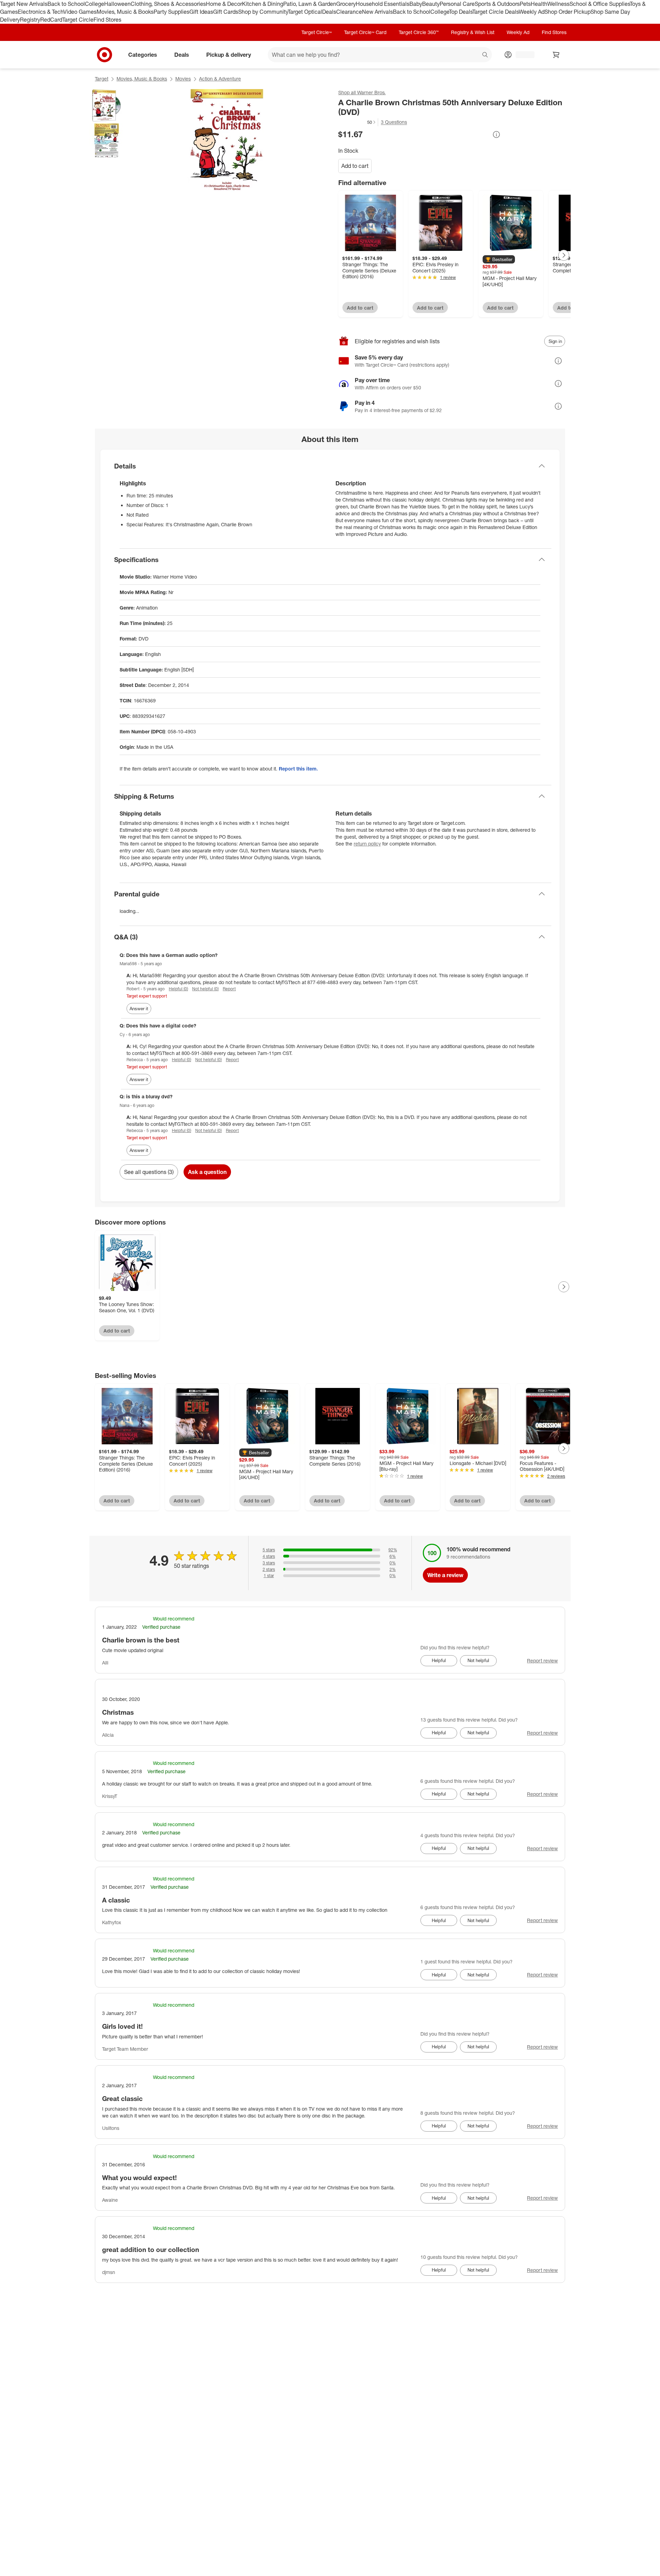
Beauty (431, 4)
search (485, 55)
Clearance (349, 12)
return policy (367, 844)
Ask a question (207, 1172)
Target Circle (78, 20)
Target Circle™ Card (365, 32)
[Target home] (104, 55)
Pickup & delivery (229, 54)
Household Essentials (383, 4)
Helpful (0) (178, 989)
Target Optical (305, 12)
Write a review (445, 1575)
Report (229, 989)
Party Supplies (172, 12)
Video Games (80, 12)
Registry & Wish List (473, 32)
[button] (357, 122)
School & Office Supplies (600, 4)
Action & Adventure (220, 79)
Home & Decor (224, 4)
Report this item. (298, 769)
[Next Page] (564, 255)
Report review (542, 1661)
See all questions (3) (149, 1172)
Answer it (139, 1009)
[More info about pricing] (496, 134)
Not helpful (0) (205, 989)
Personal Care (457, 4)
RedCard (51, 20)
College (95, 4)
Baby (416, 4)
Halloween (117, 4)
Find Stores (107, 20)
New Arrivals (377, 12)
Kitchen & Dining (263, 4)
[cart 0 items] (556, 55)
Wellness (558, 4)
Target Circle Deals (496, 12)
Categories (143, 54)
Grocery (346, 4)
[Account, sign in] (522, 55)
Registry (30, 20)
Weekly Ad (532, 12)
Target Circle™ (317, 32)
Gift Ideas (201, 12)
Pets (525, 4)
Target (102, 79)
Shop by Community (263, 12)
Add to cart (355, 166)
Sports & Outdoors (497, 4)
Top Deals (461, 12)
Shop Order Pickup (568, 12)
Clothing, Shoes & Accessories (168, 4)
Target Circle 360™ (419, 32)
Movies (183, 79)
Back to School (66, 4)
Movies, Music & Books (125, 12)
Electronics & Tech (41, 12)
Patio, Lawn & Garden (310, 4)
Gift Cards (226, 12)
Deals (329, 12)
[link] (357, 122)
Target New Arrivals (24, 4)
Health (539, 4)
